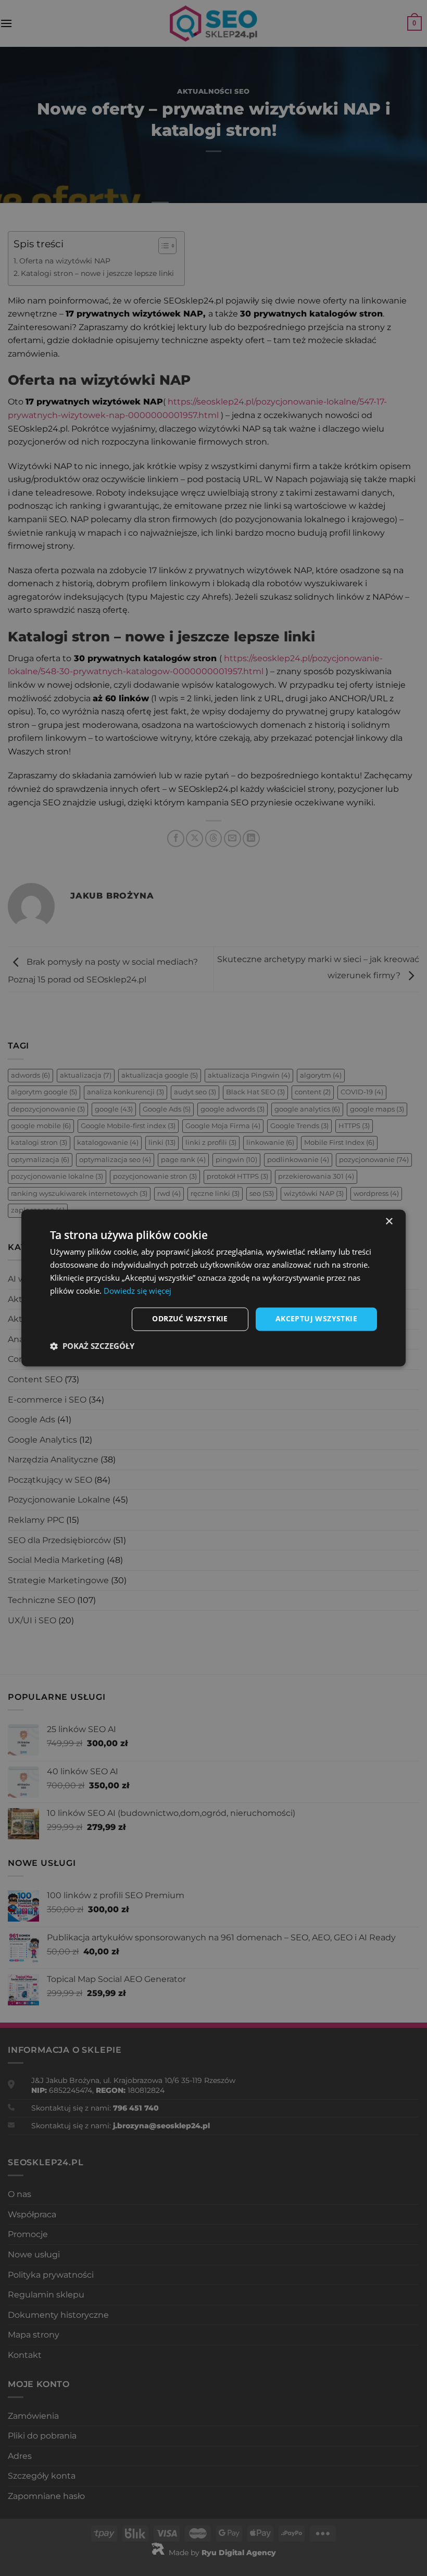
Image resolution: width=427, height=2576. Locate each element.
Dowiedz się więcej (137, 1291)
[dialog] (213, 1288)
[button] (92, 1346)
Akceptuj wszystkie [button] (316, 1319)
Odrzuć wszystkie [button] (190, 1319)
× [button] (389, 1222)
